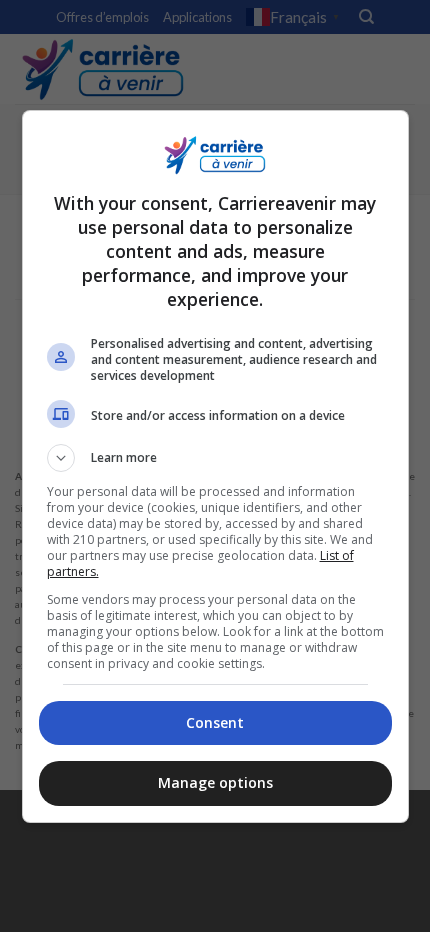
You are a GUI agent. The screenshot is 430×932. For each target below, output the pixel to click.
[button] (215, 458)
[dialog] (215, 466)
